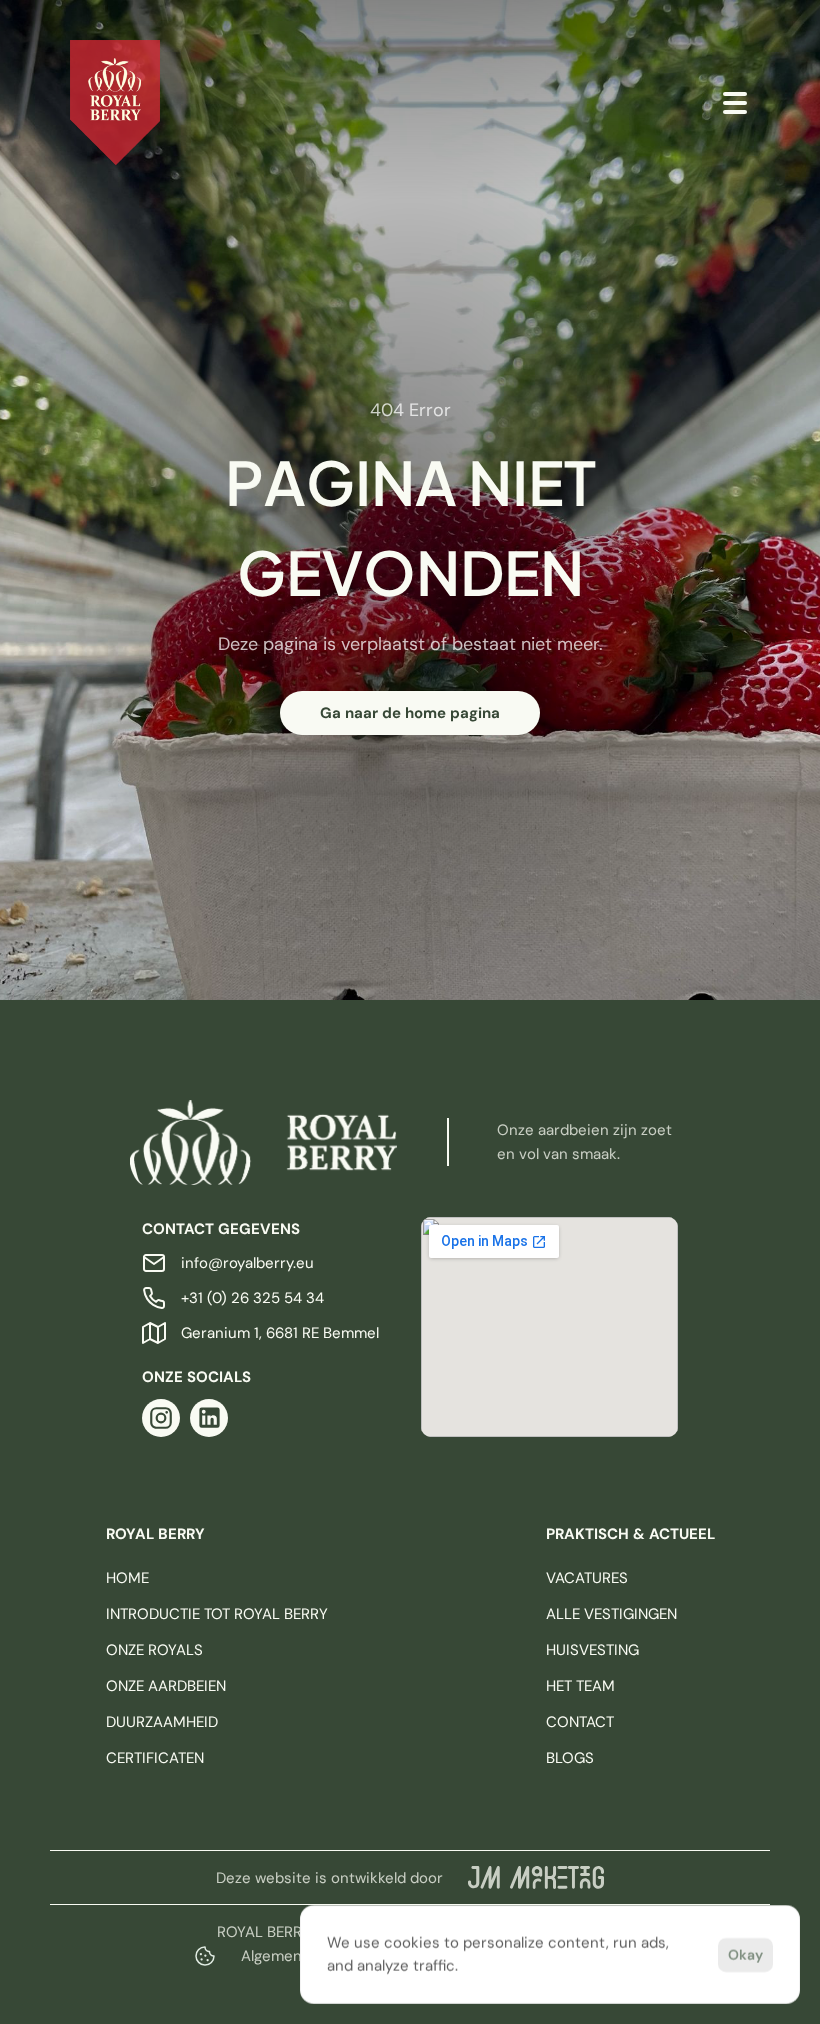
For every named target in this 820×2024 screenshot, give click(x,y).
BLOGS (570, 1758)
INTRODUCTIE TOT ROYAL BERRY (217, 1614)
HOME (127, 1578)
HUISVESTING (592, 1650)
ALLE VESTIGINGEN (611, 1614)
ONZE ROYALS (154, 1650)
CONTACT (580, 1722)
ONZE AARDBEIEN (166, 1686)
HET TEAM (580, 1686)
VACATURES (587, 1578)
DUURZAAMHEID (162, 1722)
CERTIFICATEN (155, 1758)
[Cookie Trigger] (205, 1956)
